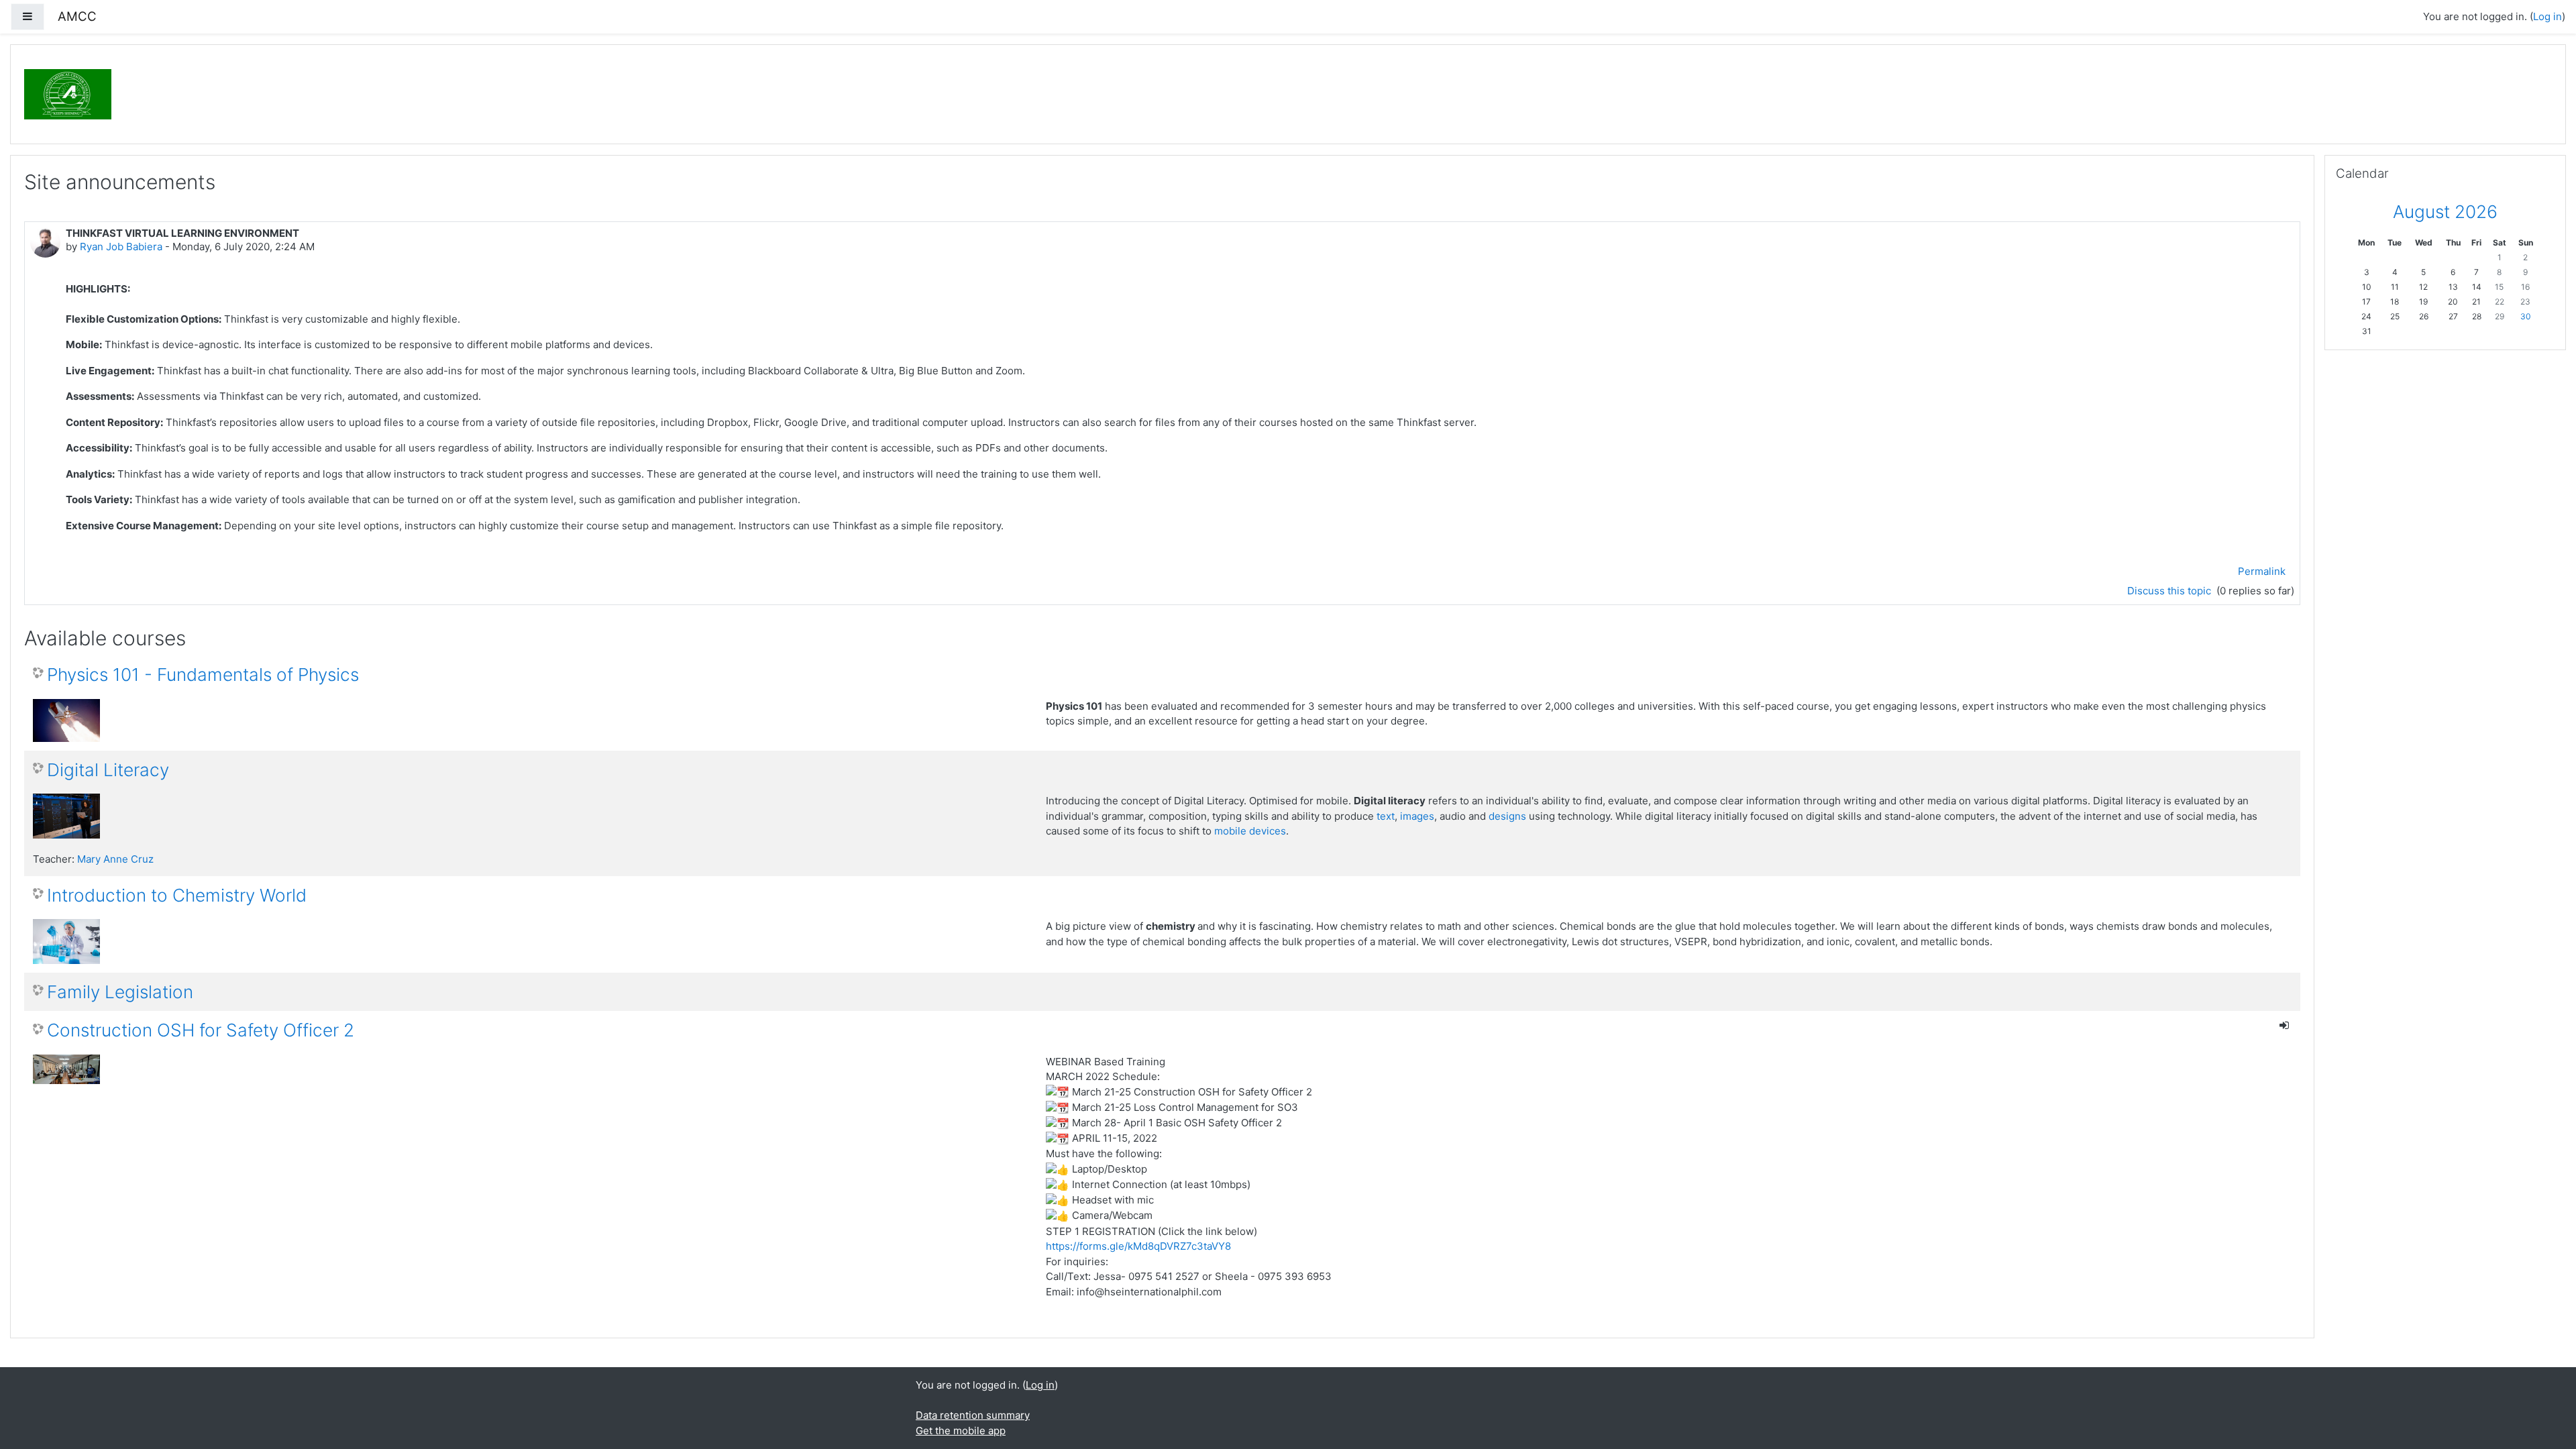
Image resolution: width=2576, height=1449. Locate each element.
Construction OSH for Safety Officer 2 (201, 1030)
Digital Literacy (108, 770)
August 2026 (2445, 212)
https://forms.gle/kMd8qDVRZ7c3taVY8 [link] (1138, 1246)
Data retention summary (973, 1415)
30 (2526, 316)
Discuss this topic (2170, 591)
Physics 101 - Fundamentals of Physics (203, 675)
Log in (2547, 16)
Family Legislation (120, 992)
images (1417, 816)
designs (1507, 816)
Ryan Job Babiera (121, 247)
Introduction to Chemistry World (177, 895)
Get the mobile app (961, 1431)
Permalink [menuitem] (2262, 571)
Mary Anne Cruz (115, 859)
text (1386, 816)
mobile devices (1250, 831)
